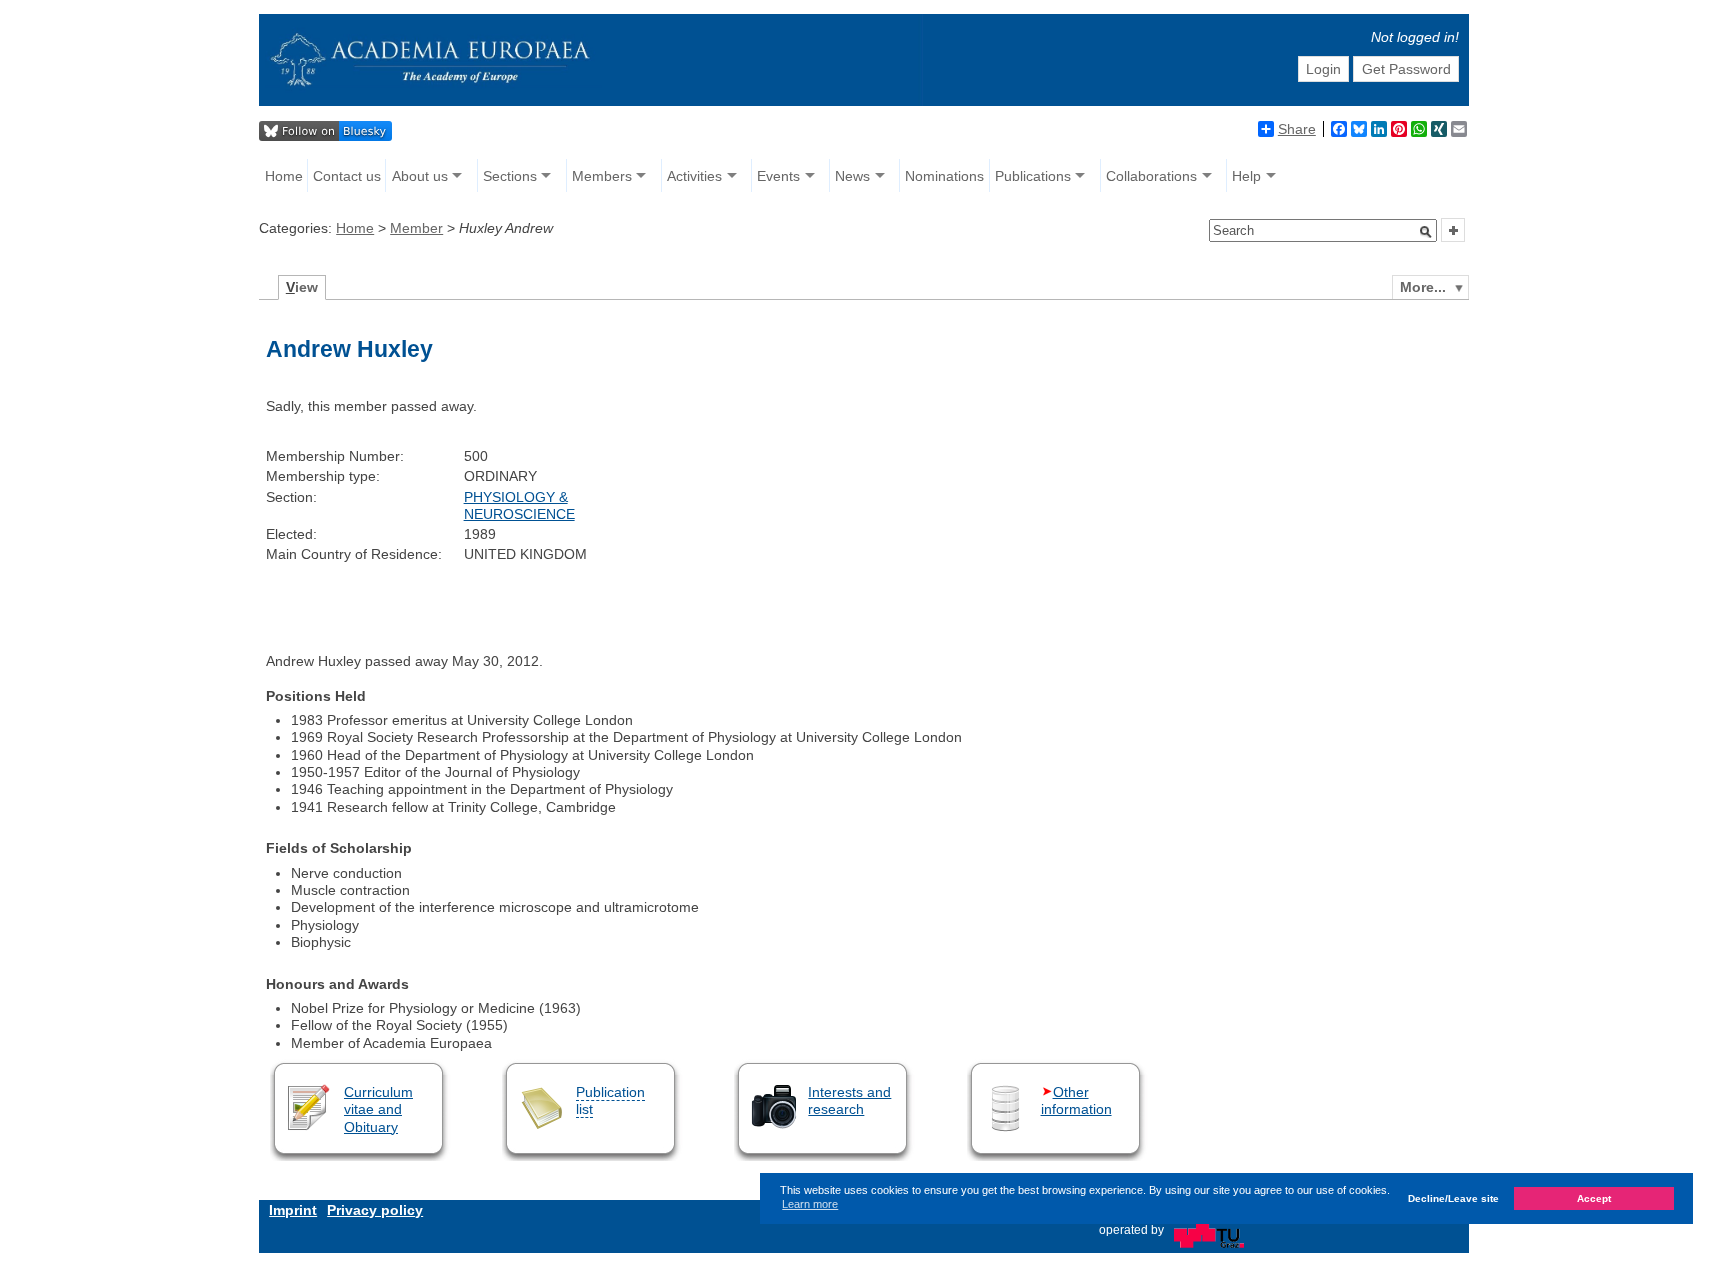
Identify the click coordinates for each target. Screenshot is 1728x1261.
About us (420, 176)
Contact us (347, 176)
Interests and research (849, 1100)
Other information (1076, 1100)
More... (1423, 287)
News (852, 176)
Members (602, 176)
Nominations (944, 176)
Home (284, 176)
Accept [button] (1594, 1197)
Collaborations (1151, 176)
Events (778, 176)
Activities (694, 176)
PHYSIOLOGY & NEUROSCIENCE (519, 505)
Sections (510, 176)
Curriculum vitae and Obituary (378, 1109)
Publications (1033, 176)
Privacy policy (375, 1210)
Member (416, 228)
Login (1323, 69)
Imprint (293, 1210)
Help (1246, 176)
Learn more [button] (810, 1204)
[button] (1426, 232)
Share (1297, 129)
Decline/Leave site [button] (1453, 1197)
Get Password (1406, 69)
